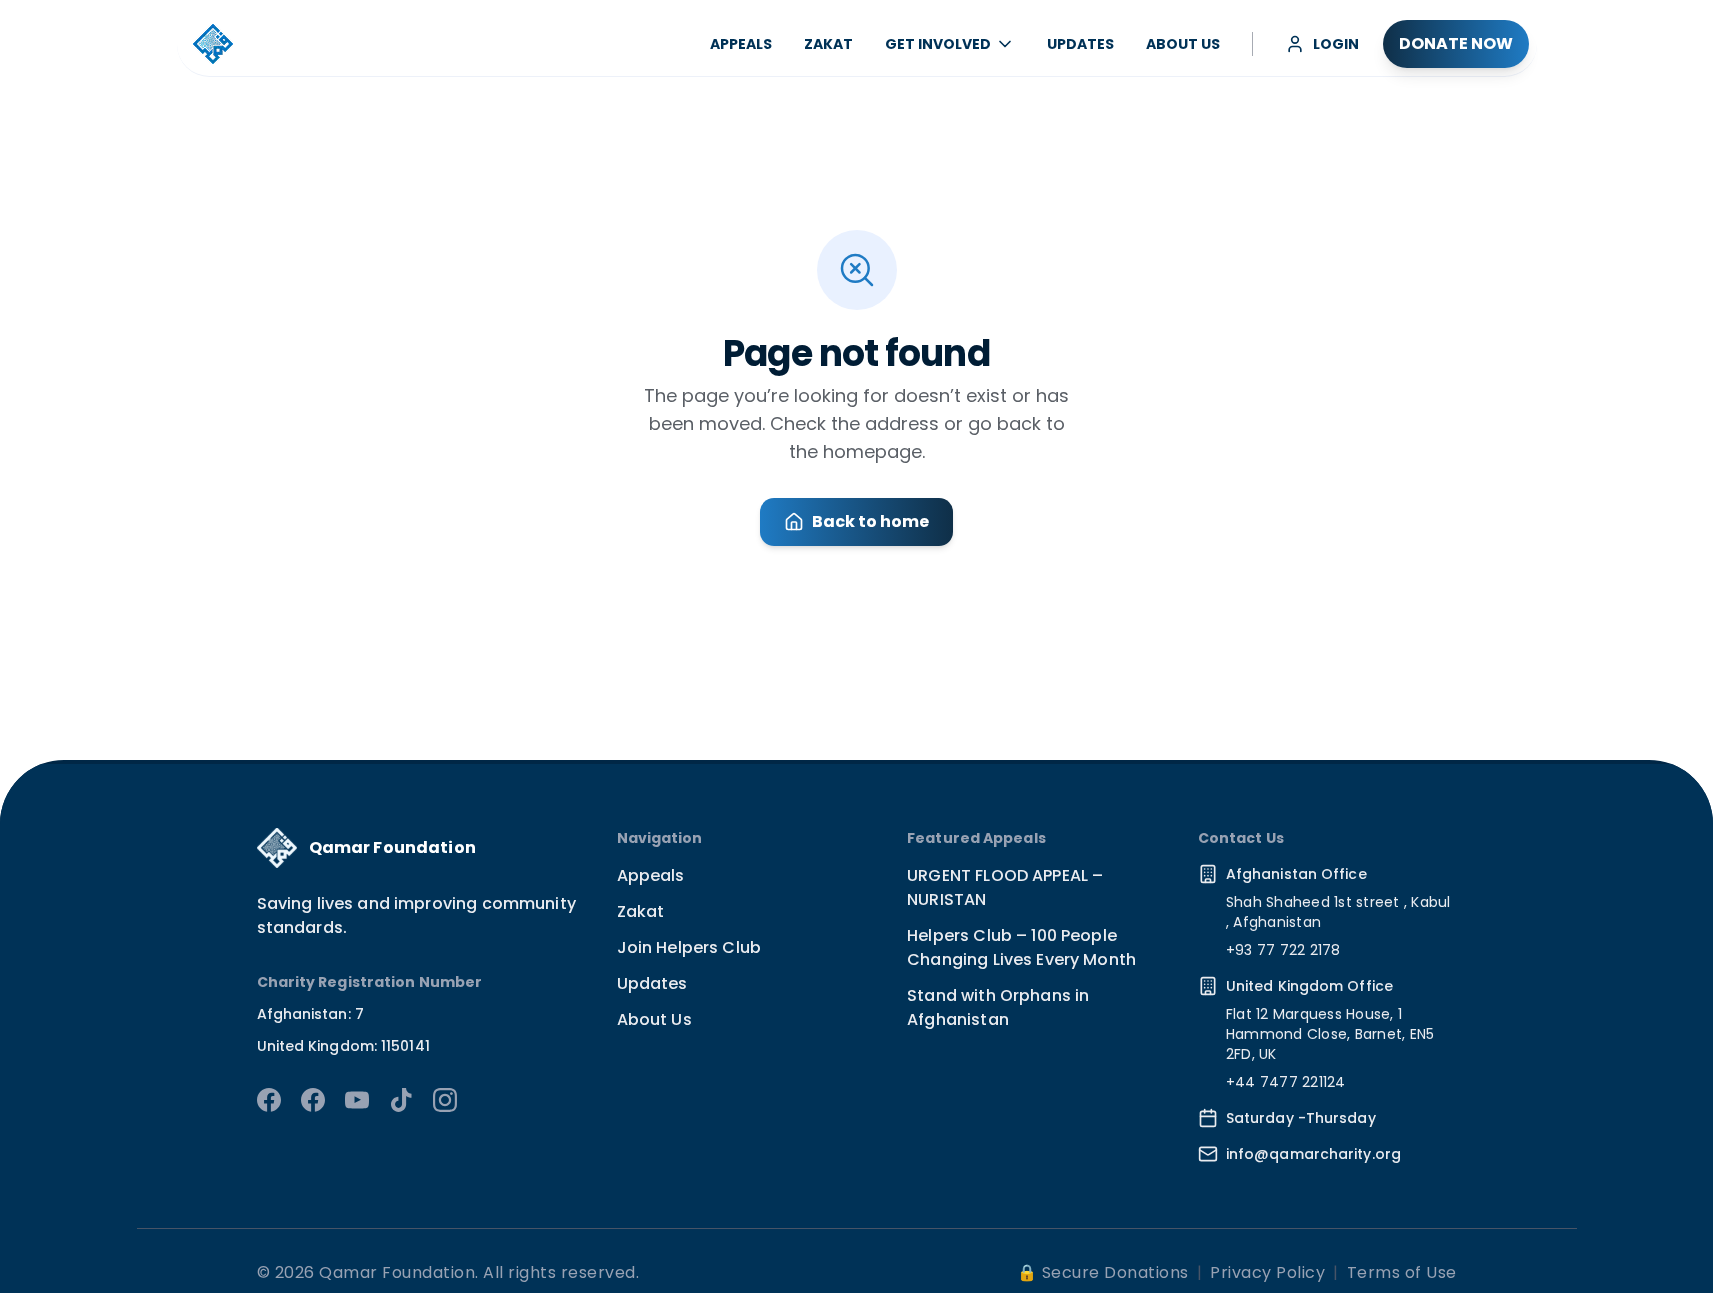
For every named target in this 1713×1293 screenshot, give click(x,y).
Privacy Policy (1267, 1272)
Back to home (870, 521)
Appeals (651, 875)
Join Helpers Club (689, 947)
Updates (652, 983)
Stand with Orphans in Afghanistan (998, 1007)
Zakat (641, 911)
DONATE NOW (1456, 43)
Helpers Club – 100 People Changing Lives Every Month (1021, 947)
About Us (654, 1019)
